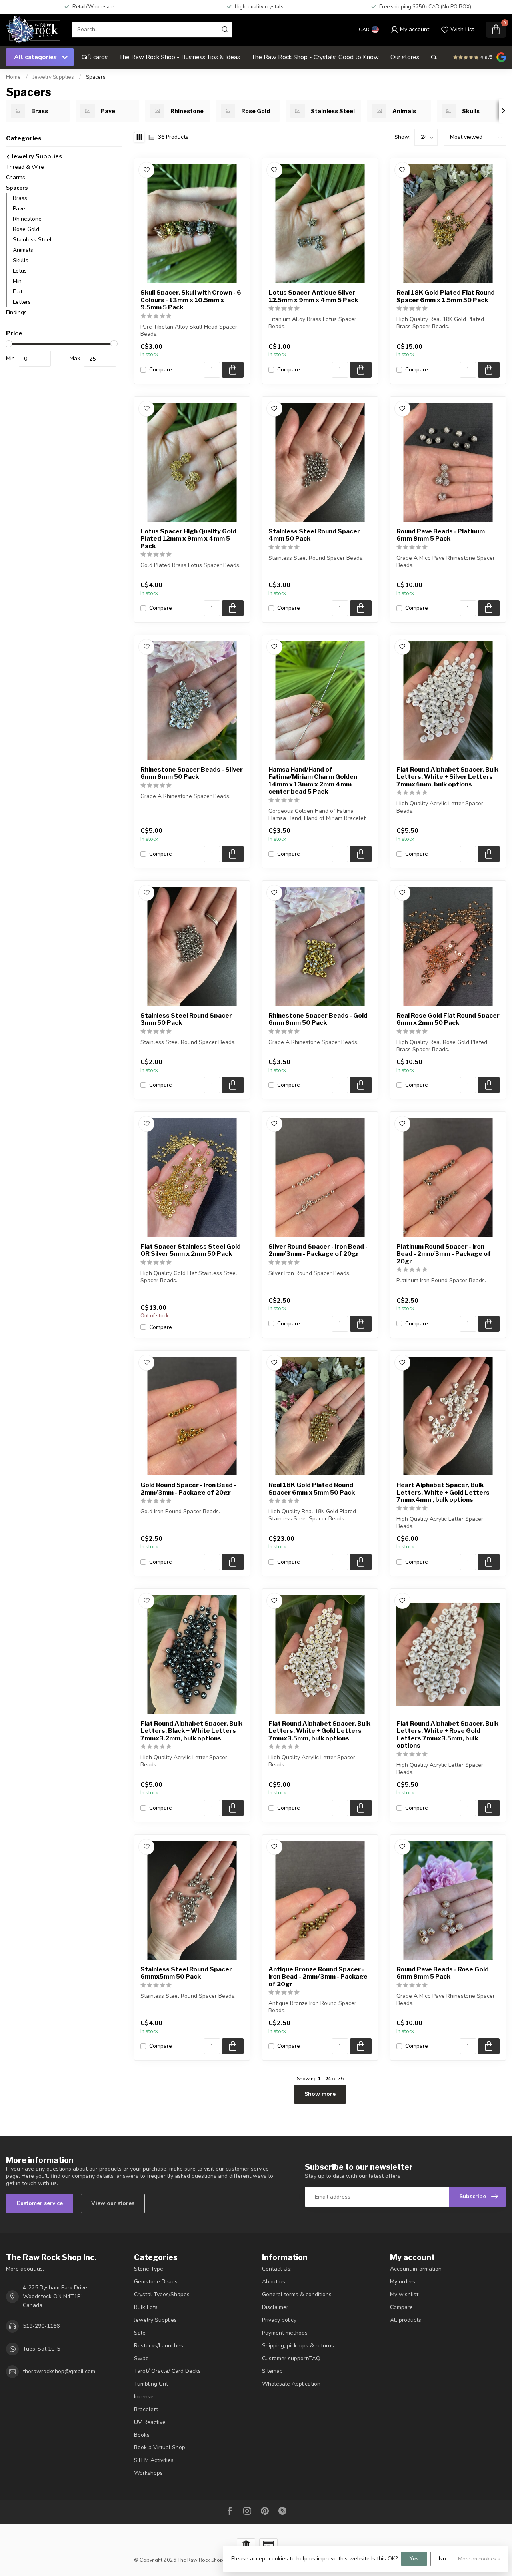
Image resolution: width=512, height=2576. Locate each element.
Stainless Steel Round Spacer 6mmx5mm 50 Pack (186, 1973)
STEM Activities (154, 2460)
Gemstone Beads (156, 2282)
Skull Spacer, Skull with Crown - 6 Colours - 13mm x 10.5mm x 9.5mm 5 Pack (191, 300)
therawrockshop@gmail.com (59, 2371)
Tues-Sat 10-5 (41, 2349)
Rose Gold (26, 229)
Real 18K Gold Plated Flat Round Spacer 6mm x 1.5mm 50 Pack (446, 296)
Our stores (405, 57)
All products (406, 2320)
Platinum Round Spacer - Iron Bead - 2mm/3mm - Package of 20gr (444, 1254)
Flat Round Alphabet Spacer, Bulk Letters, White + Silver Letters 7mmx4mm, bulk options (447, 777)
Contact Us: (277, 2269)
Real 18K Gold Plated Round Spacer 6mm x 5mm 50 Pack (312, 1489)
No (442, 2559)
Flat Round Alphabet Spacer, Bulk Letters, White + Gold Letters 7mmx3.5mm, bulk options (319, 1731)
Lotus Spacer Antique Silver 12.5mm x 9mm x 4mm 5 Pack (313, 296)
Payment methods (285, 2333)
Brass (20, 198)
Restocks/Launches (159, 2346)
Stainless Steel (32, 240)
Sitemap (272, 2371)
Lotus (20, 271)
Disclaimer (275, 2307)
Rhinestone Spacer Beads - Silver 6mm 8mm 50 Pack (192, 773)
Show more (320, 2094)
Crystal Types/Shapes (162, 2294)
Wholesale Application (291, 2384)
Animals (23, 250)
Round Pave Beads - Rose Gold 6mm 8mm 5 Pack (443, 1973)
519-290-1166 (41, 2326)
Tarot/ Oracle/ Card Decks (167, 2371)
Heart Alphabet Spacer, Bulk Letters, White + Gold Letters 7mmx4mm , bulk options (443, 1492)
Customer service (40, 2203)
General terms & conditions (297, 2294)
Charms (16, 177)
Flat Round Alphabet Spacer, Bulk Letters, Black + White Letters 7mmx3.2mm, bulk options (191, 1731)
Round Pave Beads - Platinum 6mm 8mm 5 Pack (441, 535)
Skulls (21, 260)
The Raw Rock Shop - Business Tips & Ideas (180, 57)
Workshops (148, 2473)
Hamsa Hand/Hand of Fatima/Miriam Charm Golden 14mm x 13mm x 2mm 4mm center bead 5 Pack (313, 781)
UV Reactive (150, 2422)
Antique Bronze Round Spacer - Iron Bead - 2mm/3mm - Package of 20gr (318, 1977)
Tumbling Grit (151, 2384)
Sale (140, 2333)
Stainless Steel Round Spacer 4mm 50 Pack (314, 535)
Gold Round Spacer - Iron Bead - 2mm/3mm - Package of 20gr (188, 1489)
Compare (161, 370)
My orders (403, 2282)
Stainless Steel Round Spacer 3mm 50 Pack (186, 1019)
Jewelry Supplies (53, 77)
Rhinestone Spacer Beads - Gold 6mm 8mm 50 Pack (318, 1019)
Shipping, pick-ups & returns (298, 2346)
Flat (18, 292)
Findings (16, 312)
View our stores (113, 2203)
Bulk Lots (146, 2307)
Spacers (96, 77)
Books (142, 2435)
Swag (141, 2358)
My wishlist (404, 2294)
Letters (22, 302)
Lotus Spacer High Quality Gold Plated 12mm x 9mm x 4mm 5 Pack (188, 539)
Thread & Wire (25, 167)
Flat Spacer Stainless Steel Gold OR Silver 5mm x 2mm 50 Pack (191, 1250)
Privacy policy (279, 2320)
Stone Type (149, 2269)
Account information (416, 2269)
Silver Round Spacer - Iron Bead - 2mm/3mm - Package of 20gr (318, 1250)
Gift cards (95, 57)
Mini (18, 281)
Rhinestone (27, 219)
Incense (144, 2397)
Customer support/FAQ (291, 2358)
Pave (19, 209)
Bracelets (146, 2409)
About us (274, 2282)
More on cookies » (479, 2559)
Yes (414, 2559)
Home (13, 77)
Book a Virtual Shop (160, 2447)
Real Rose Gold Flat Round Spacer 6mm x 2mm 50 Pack (448, 1019)
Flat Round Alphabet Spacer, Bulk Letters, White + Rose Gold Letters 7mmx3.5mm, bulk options (447, 1735)
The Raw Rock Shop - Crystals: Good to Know (315, 57)
